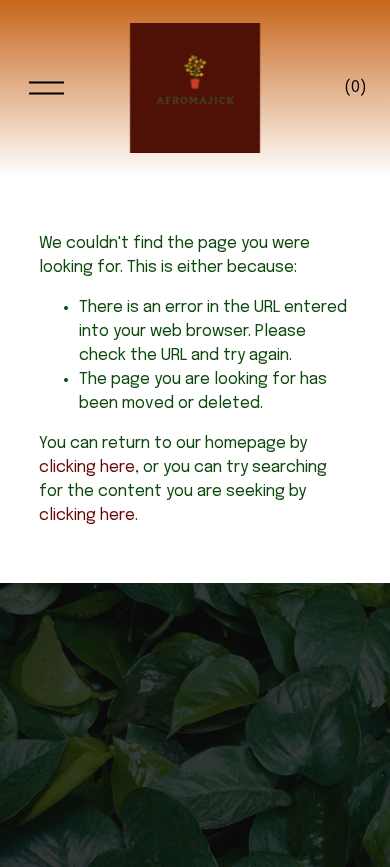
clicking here (87, 467)
